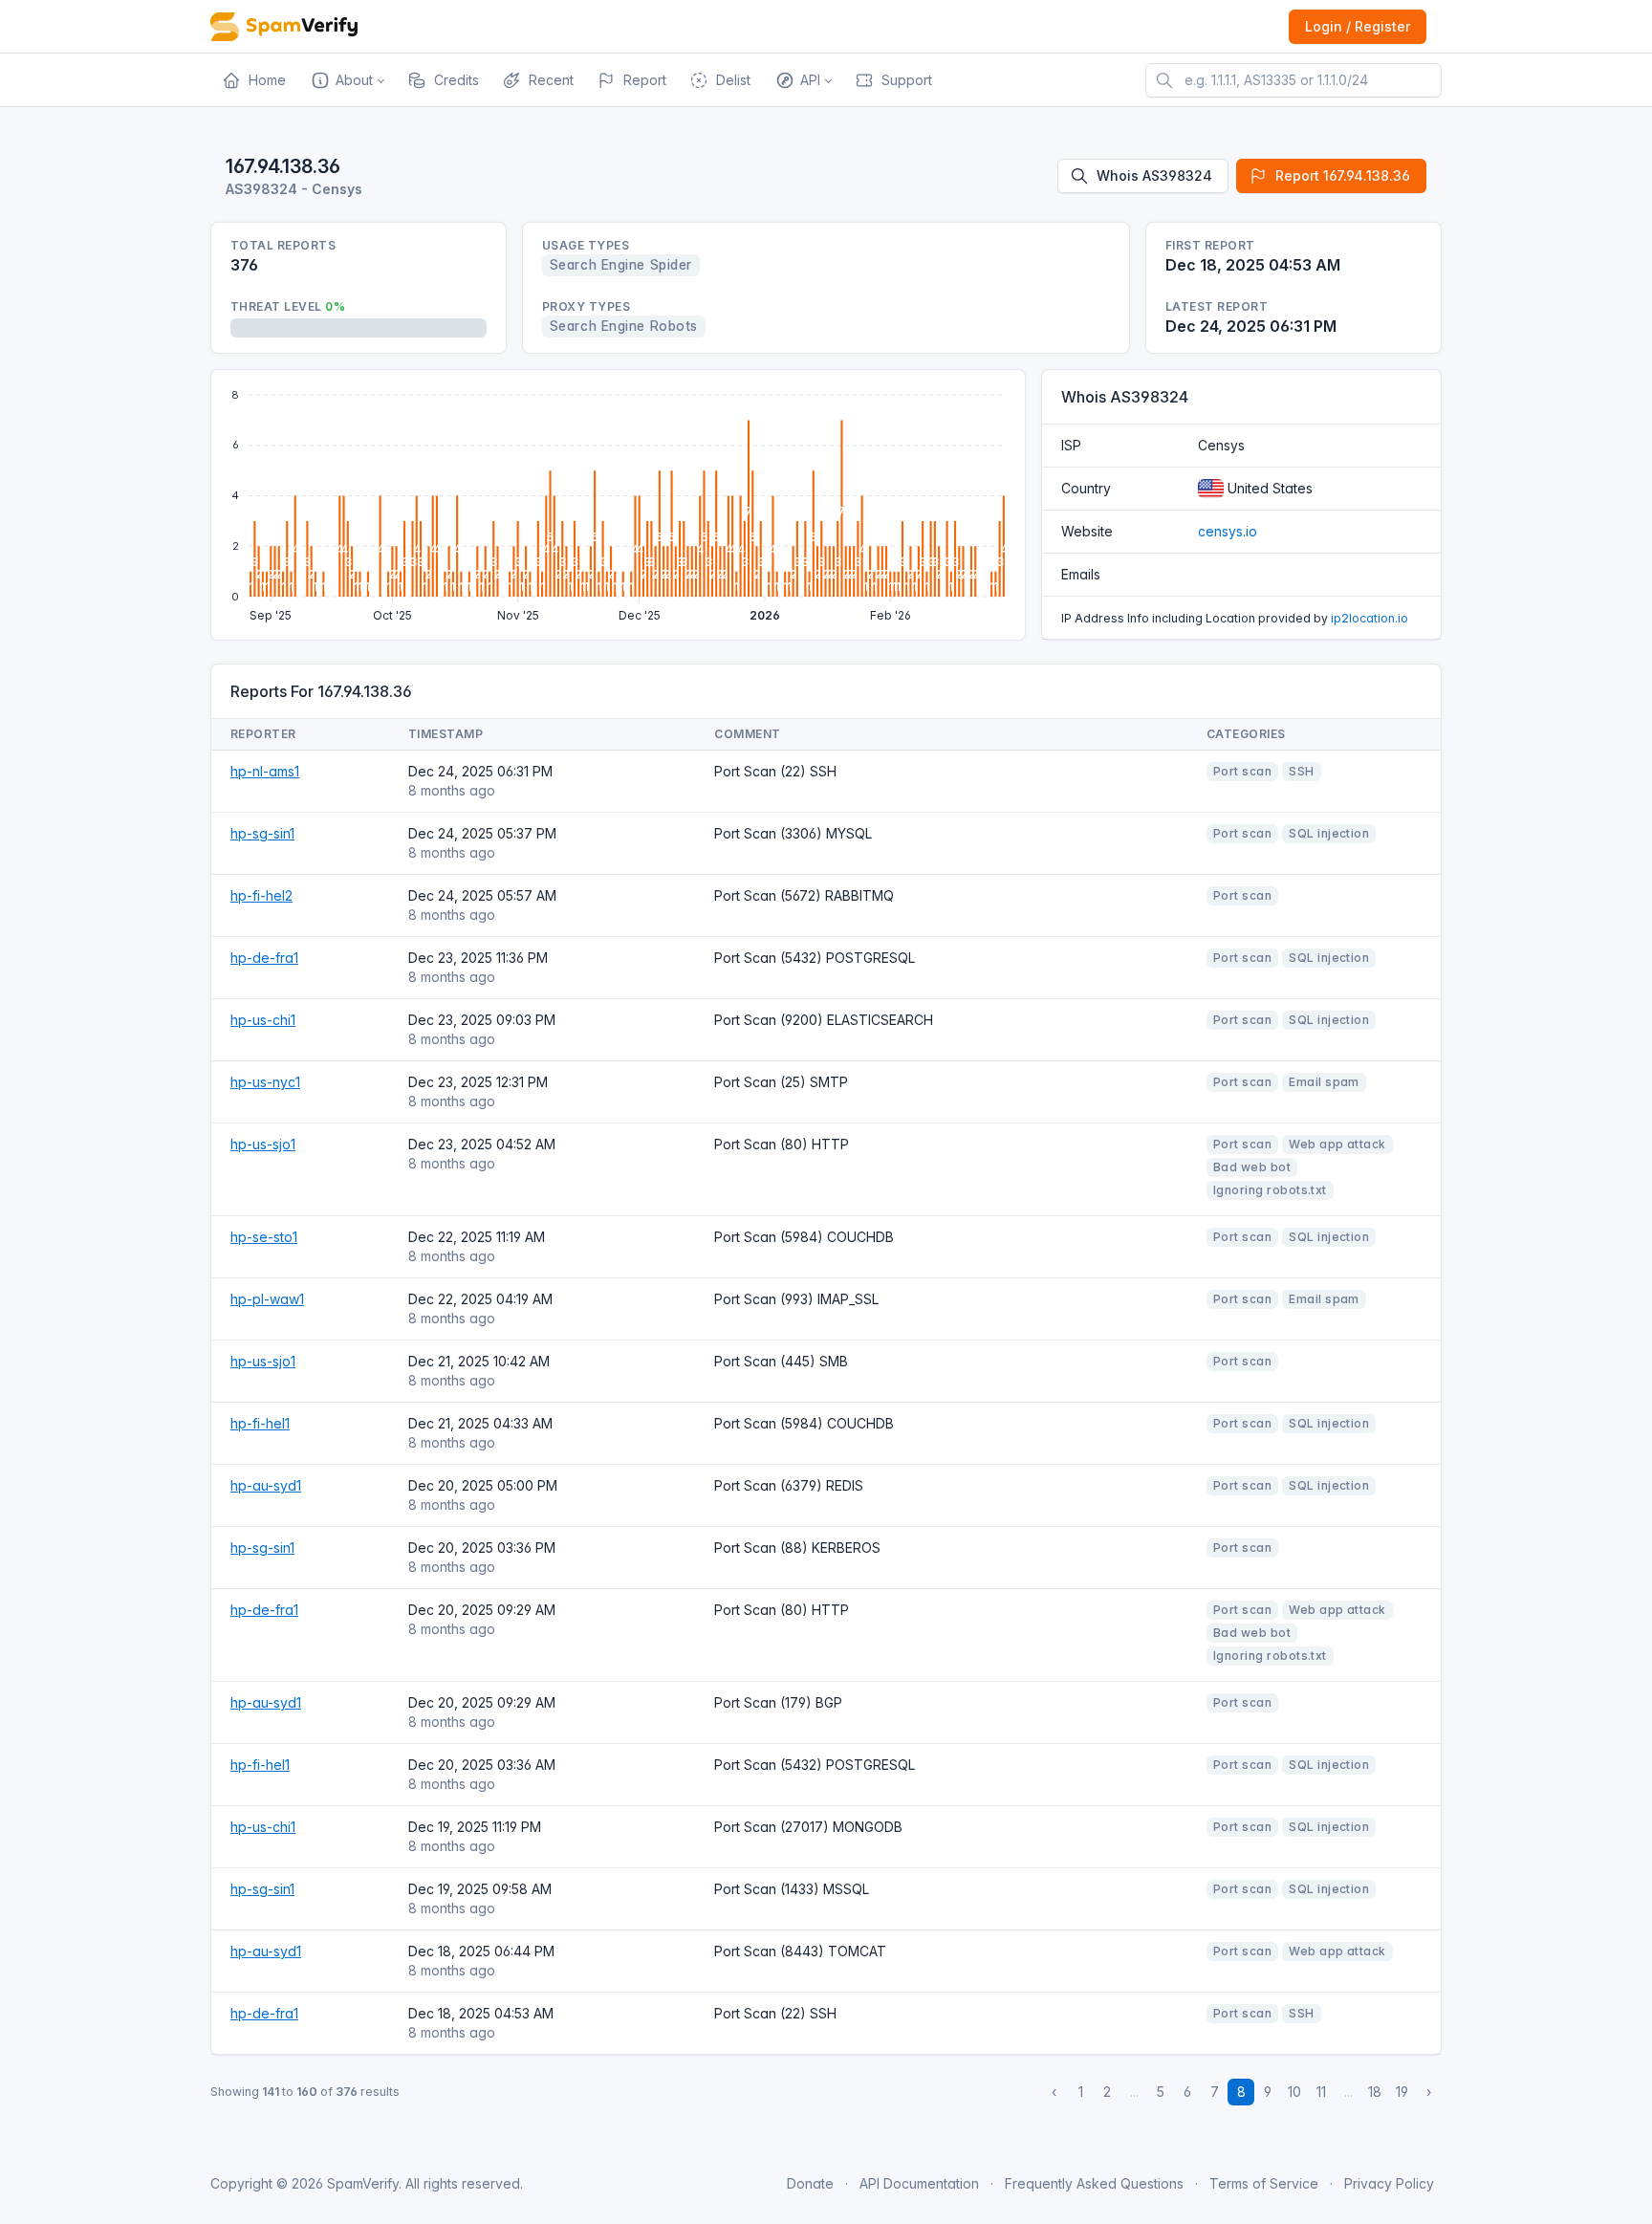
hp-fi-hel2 (261, 895)
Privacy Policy (1389, 2183)
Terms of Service (1264, 2183)
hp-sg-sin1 (262, 833)
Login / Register (1358, 26)
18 (1375, 2092)
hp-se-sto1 (264, 1237)
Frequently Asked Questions (1094, 2183)
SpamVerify (363, 2183)
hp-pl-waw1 (267, 1299)
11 (1321, 2092)
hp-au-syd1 (266, 1485)
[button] (347, 80)
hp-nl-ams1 (265, 771)
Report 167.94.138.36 (1343, 175)
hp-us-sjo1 (263, 1144)
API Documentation (919, 2183)
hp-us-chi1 (263, 1020)
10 (1294, 2092)
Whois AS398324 (1154, 175)
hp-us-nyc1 (265, 1082)
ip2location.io (1369, 618)
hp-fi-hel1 (260, 1423)
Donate (810, 2183)
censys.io (1228, 531)
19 (1402, 2092)
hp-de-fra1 (264, 958)
